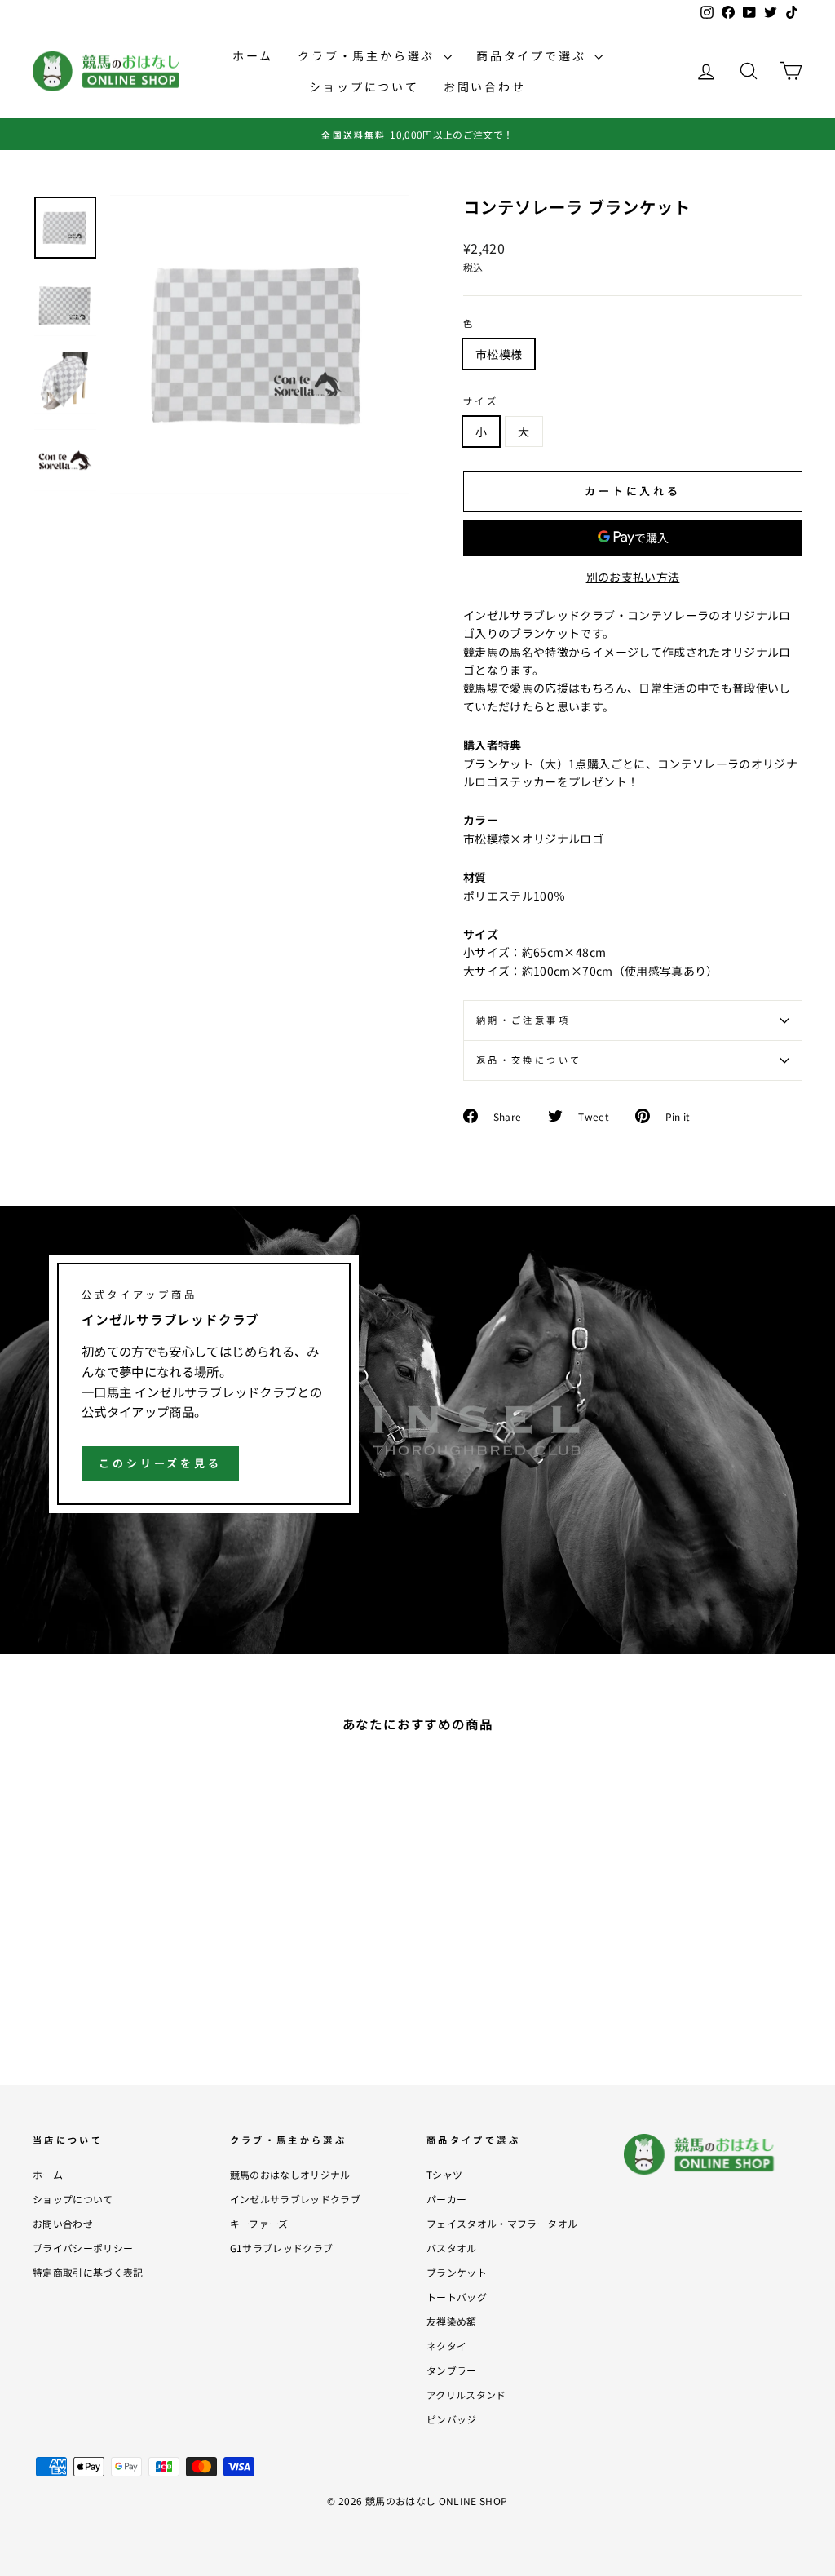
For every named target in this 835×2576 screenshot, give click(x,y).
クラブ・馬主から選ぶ (369, 55)
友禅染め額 (452, 2321)
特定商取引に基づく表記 (88, 2272)
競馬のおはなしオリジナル (290, 2174)
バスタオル (452, 2248)
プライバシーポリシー (83, 2248)
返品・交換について (529, 1060)
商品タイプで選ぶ (533, 55)
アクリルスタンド (466, 2395)
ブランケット (457, 2272)
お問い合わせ (485, 86)
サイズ (481, 401)
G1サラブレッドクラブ (282, 2248)
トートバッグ (457, 2297)
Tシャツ (444, 2174)
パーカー (446, 2199)
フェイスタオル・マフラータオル (502, 2223)
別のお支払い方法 (633, 577)
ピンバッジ (452, 2419)
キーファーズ (259, 2223)
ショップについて (364, 86)
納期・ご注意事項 (523, 1020)
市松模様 (499, 354)
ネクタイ (446, 2346)
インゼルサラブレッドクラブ (296, 2199)
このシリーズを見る (160, 1463)
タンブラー (452, 2370)
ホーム (253, 55)
